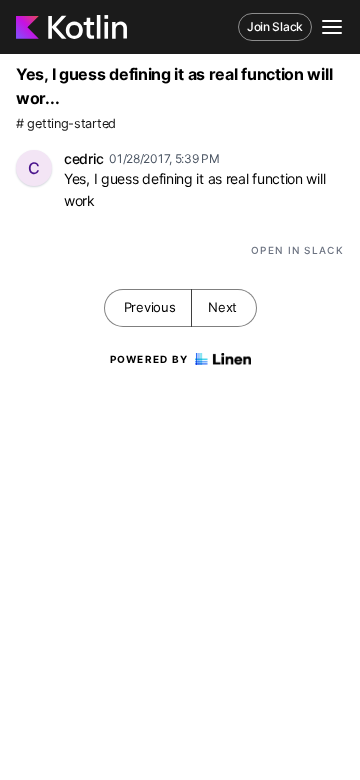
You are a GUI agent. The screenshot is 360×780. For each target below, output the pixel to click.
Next (222, 307)
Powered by (149, 359)
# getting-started (66, 123)
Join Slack (275, 26)
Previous (150, 307)
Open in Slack (297, 250)
